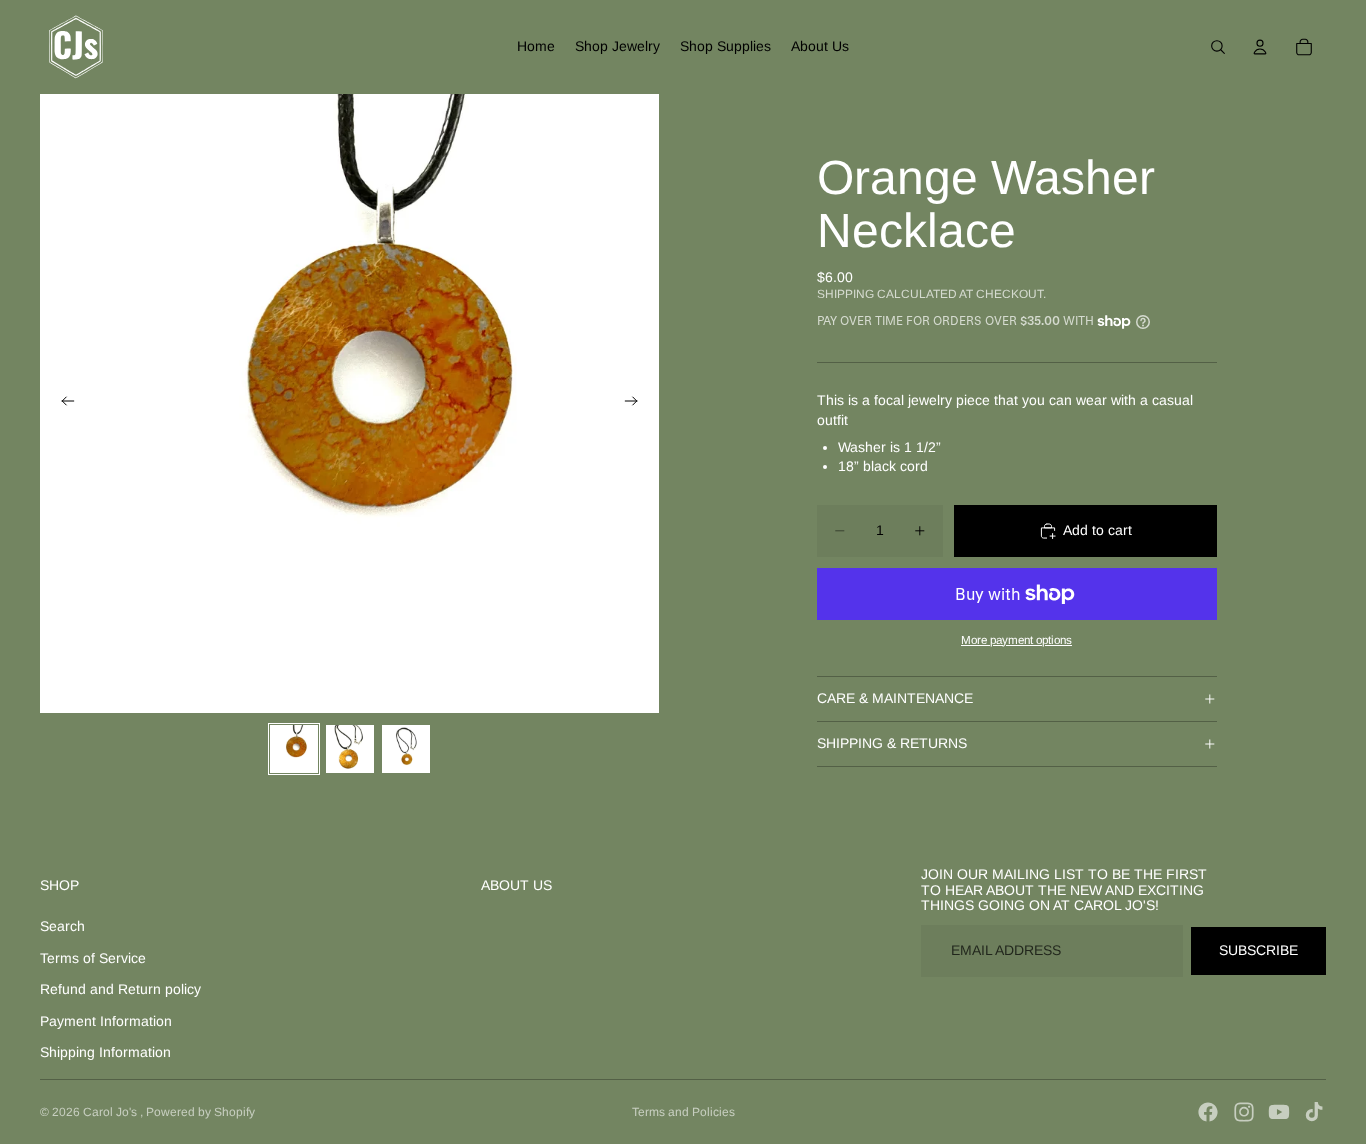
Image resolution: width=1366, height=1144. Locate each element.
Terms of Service (93, 958)
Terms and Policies (683, 1112)
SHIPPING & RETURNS (892, 743)
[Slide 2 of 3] (350, 749)
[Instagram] (1244, 1112)
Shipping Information (105, 1052)
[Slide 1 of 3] (294, 749)
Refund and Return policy (120, 989)
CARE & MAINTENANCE (895, 698)
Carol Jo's (111, 1112)
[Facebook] (1208, 1112)
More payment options (1016, 639)
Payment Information (106, 1021)
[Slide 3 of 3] (406, 749)
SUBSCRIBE (1258, 950)
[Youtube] (1279, 1112)
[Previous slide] (62, 404)
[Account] (1260, 47)
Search (62, 926)
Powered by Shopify (200, 1112)
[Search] (1218, 47)
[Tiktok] (1314, 1112)
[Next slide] (637, 404)
